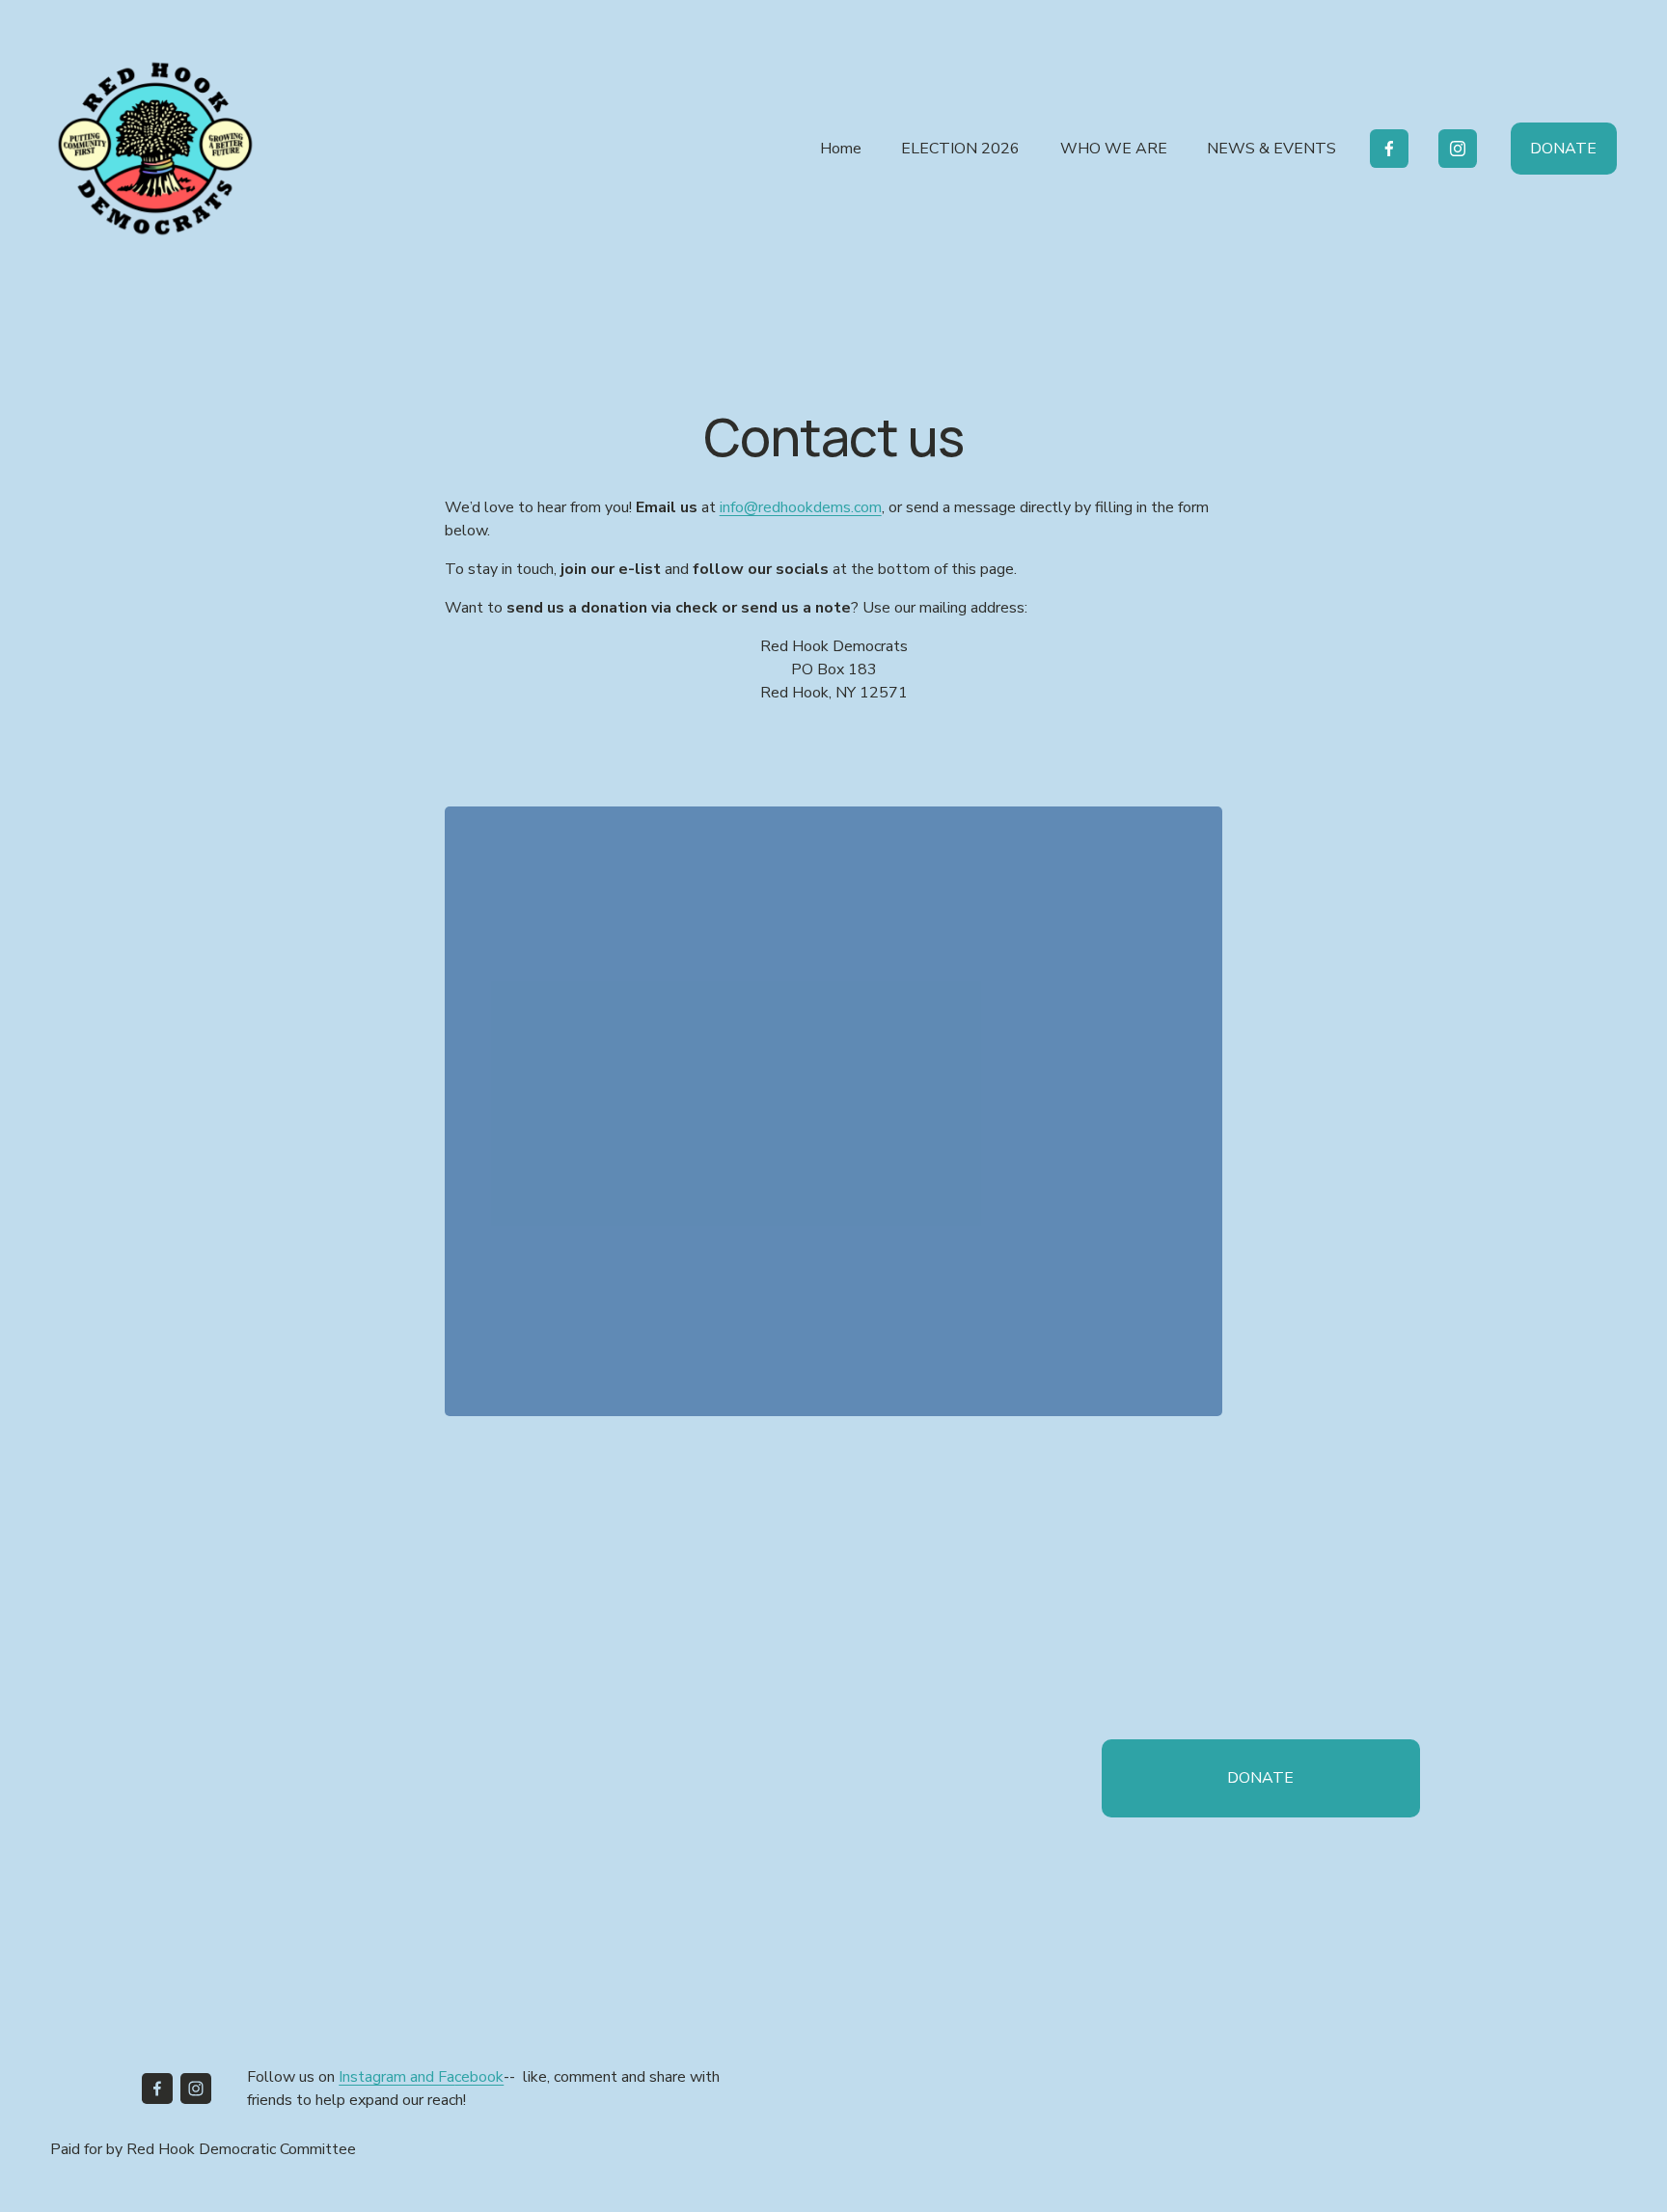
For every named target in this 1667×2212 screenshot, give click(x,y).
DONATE (1563, 149)
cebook (479, 2077)
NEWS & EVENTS (1271, 149)
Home (841, 149)
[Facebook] (1389, 149)
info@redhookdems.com (801, 507)
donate (1260, 1778)
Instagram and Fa (396, 2077)
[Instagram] (1458, 149)
